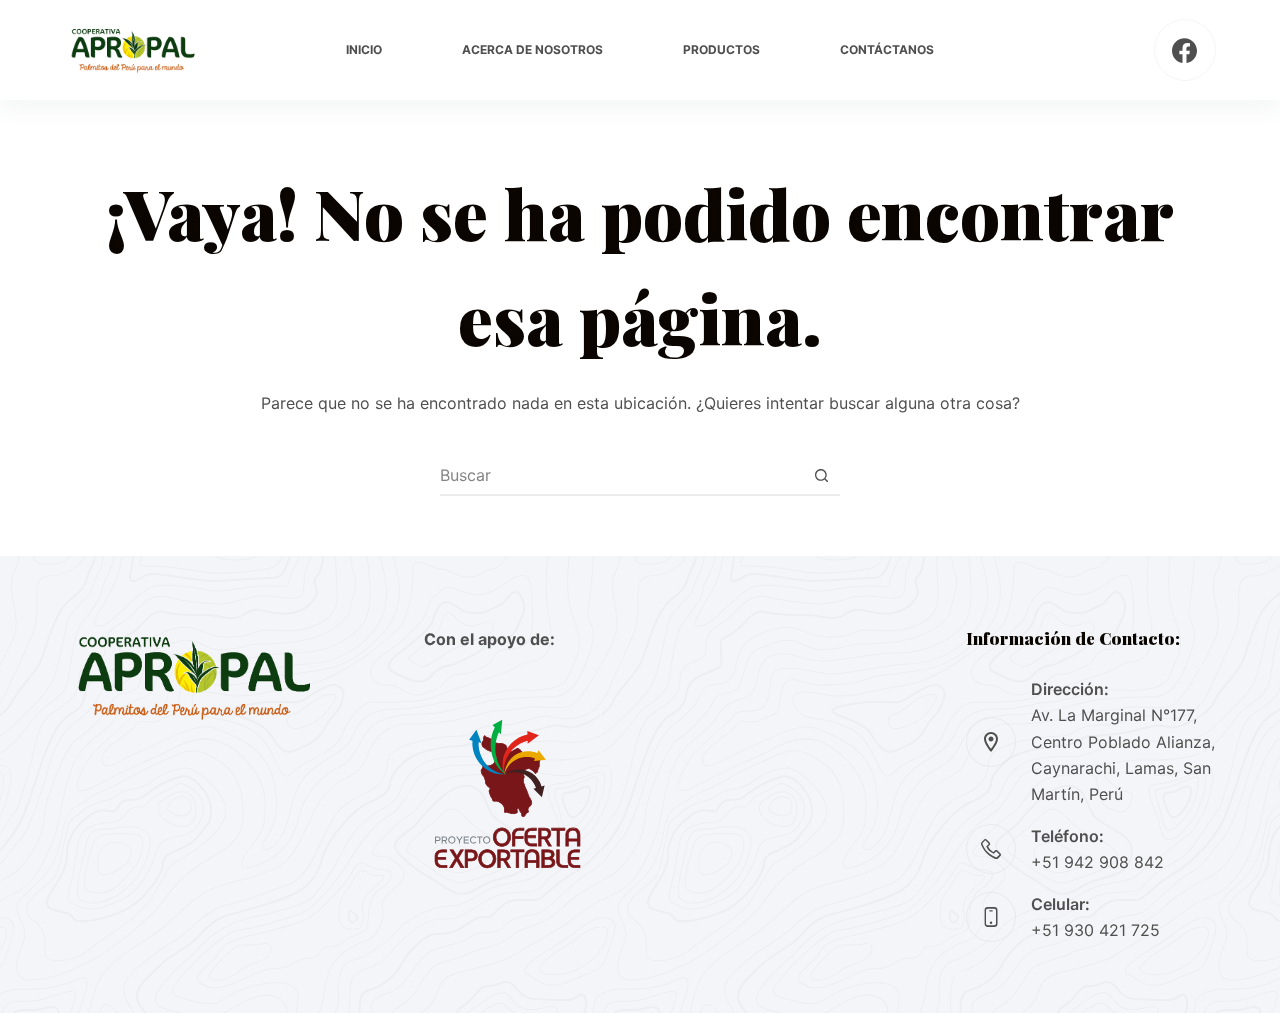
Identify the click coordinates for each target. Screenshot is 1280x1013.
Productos (721, 49)
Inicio (364, 49)
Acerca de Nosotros (532, 49)
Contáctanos (887, 49)
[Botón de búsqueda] (821, 475)
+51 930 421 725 (1095, 930)
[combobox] (621, 475)
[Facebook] (1185, 50)
